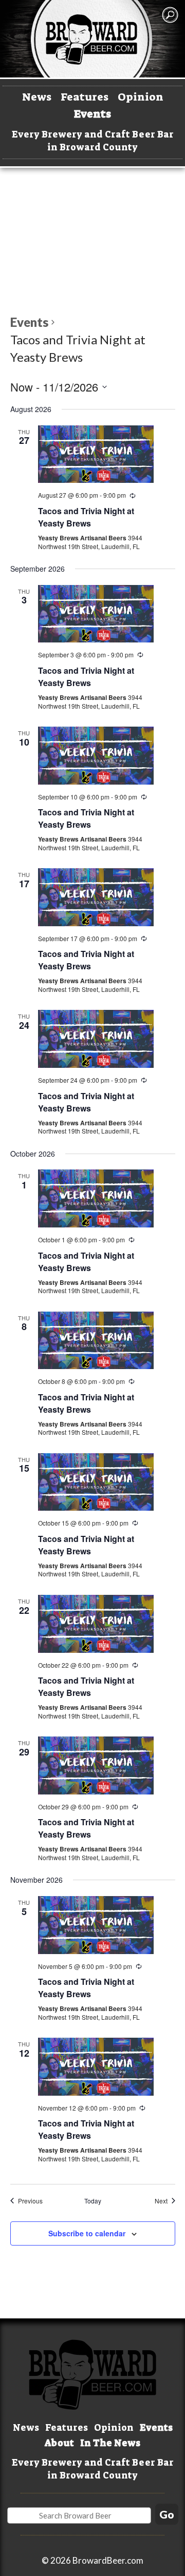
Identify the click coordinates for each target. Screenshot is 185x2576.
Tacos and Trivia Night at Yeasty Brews (86, 517)
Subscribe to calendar (87, 2233)
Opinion (141, 97)
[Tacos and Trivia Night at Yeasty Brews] (96, 454)
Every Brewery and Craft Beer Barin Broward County (93, 141)
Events (92, 114)
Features (85, 97)
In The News (110, 2443)
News (37, 97)
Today (93, 2201)
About (59, 2443)
